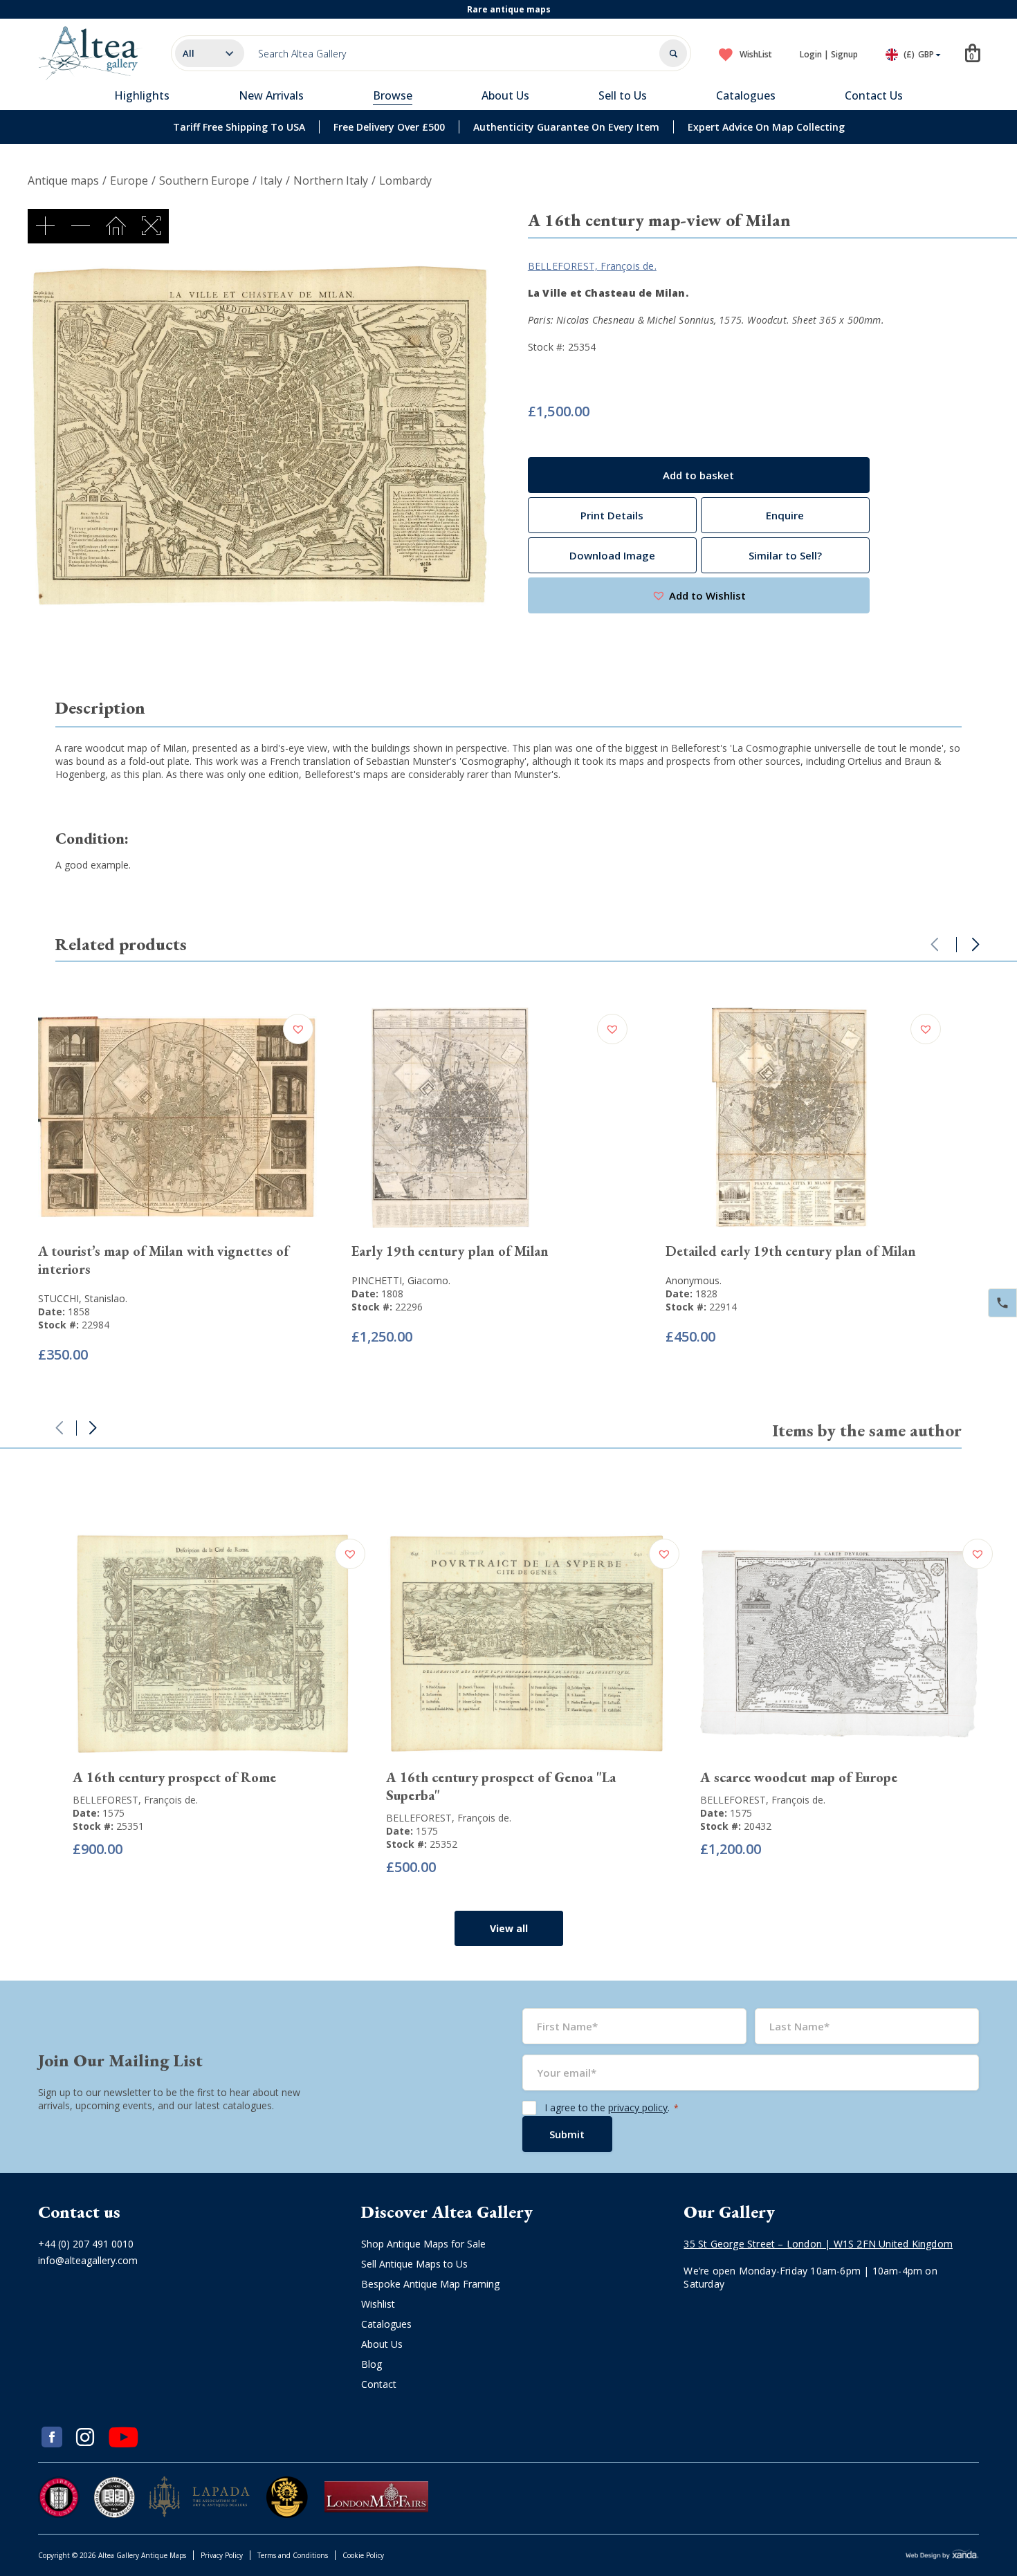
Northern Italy (331, 180)
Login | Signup (829, 54)
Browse (393, 95)
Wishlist (378, 2304)
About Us (505, 95)
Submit (567, 2134)
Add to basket (698, 475)
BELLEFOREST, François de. (592, 266)
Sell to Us (623, 95)
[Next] (975, 945)
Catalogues (746, 95)
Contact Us (874, 95)
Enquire (785, 515)
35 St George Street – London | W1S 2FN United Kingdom (818, 2244)
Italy (271, 180)
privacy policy (638, 2107)
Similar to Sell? (785, 555)
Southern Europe (204, 180)
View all (509, 1928)
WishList (756, 54)
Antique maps (63, 180)
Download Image (612, 555)
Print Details (612, 515)
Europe (129, 180)
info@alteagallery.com (88, 2260)
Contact (379, 2384)
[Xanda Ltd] (942, 2556)
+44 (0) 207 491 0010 (86, 2244)
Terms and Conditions (293, 2555)
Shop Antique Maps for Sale (423, 2244)
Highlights (142, 95)
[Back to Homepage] (91, 53)
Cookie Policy (363, 2555)
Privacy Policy (222, 2555)
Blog (372, 2364)
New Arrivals (271, 95)
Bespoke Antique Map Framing (430, 2284)
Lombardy (405, 180)
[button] (699, 595)
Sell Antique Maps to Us (414, 2264)
